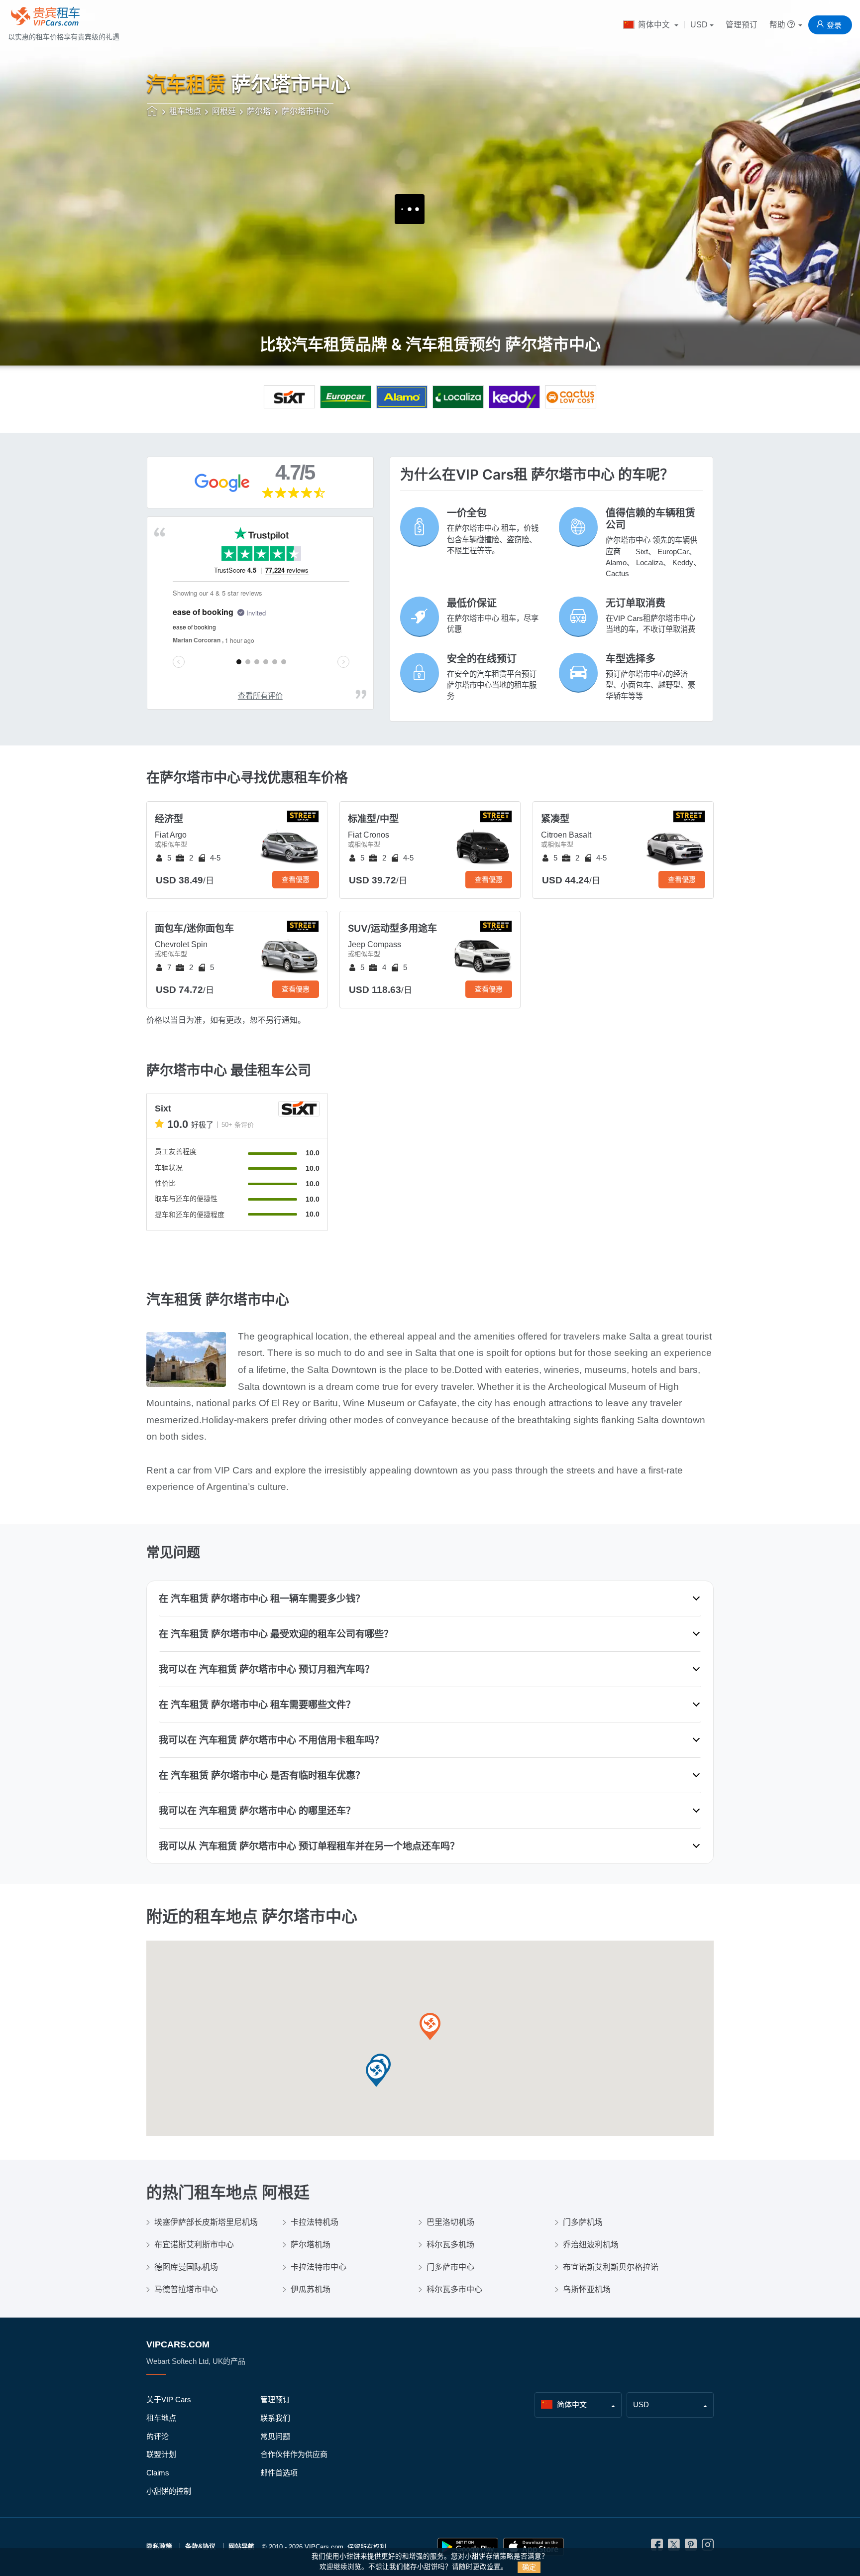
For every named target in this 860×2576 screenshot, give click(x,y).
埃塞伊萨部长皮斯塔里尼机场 (206, 2222)
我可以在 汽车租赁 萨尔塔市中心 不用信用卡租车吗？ (271, 1740)
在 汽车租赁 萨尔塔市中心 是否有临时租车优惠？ (262, 1775)
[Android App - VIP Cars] (468, 2547)
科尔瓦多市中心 (454, 2289)
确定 (529, 2567)
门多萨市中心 (450, 2267)
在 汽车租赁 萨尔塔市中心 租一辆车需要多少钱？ (262, 1598)
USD (699, 25)
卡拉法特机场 (315, 2222)
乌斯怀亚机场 (587, 2289)
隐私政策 (159, 2546)
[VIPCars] (153, 112)
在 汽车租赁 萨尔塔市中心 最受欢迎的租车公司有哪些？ (276, 1634)
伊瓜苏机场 (311, 2289)
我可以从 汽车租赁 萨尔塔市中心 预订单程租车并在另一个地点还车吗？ (309, 1846)
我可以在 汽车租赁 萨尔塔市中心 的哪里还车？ (257, 1811)
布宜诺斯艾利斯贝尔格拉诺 (611, 2267)
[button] (430, 2027)
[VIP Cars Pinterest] (691, 2547)
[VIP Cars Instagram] (708, 2547)
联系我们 (275, 2418)
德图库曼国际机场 (186, 2267)
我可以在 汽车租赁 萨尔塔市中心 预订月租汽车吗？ (267, 1669)
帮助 (778, 25)
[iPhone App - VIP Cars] (534, 2547)
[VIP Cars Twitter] (674, 2547)
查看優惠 (296, 879)
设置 (494, 2567)
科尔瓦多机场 (450, 2245)
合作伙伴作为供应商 (294, 2454)
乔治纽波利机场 (591, 2245)
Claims (158, 2473)
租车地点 (161, 2418)
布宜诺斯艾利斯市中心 (194, 2245)
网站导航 (241, 2546)
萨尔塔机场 (311, 2245)
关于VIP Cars (169, 2399)
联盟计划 (161, 2454)
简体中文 (654, 25)
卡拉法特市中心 (319, 2267)
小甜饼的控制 (169, 2491)
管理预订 (742, 25)
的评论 (158, 2436)
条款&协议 (200, 2546)
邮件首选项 (279, 2473)
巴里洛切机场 (450, 2222)
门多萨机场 (583, 2222)
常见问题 (275, 2436)
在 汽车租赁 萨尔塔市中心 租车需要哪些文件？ (257, 1705)
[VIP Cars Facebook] (657, 2547)
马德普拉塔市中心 (186, 2289)
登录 (834, 25)
